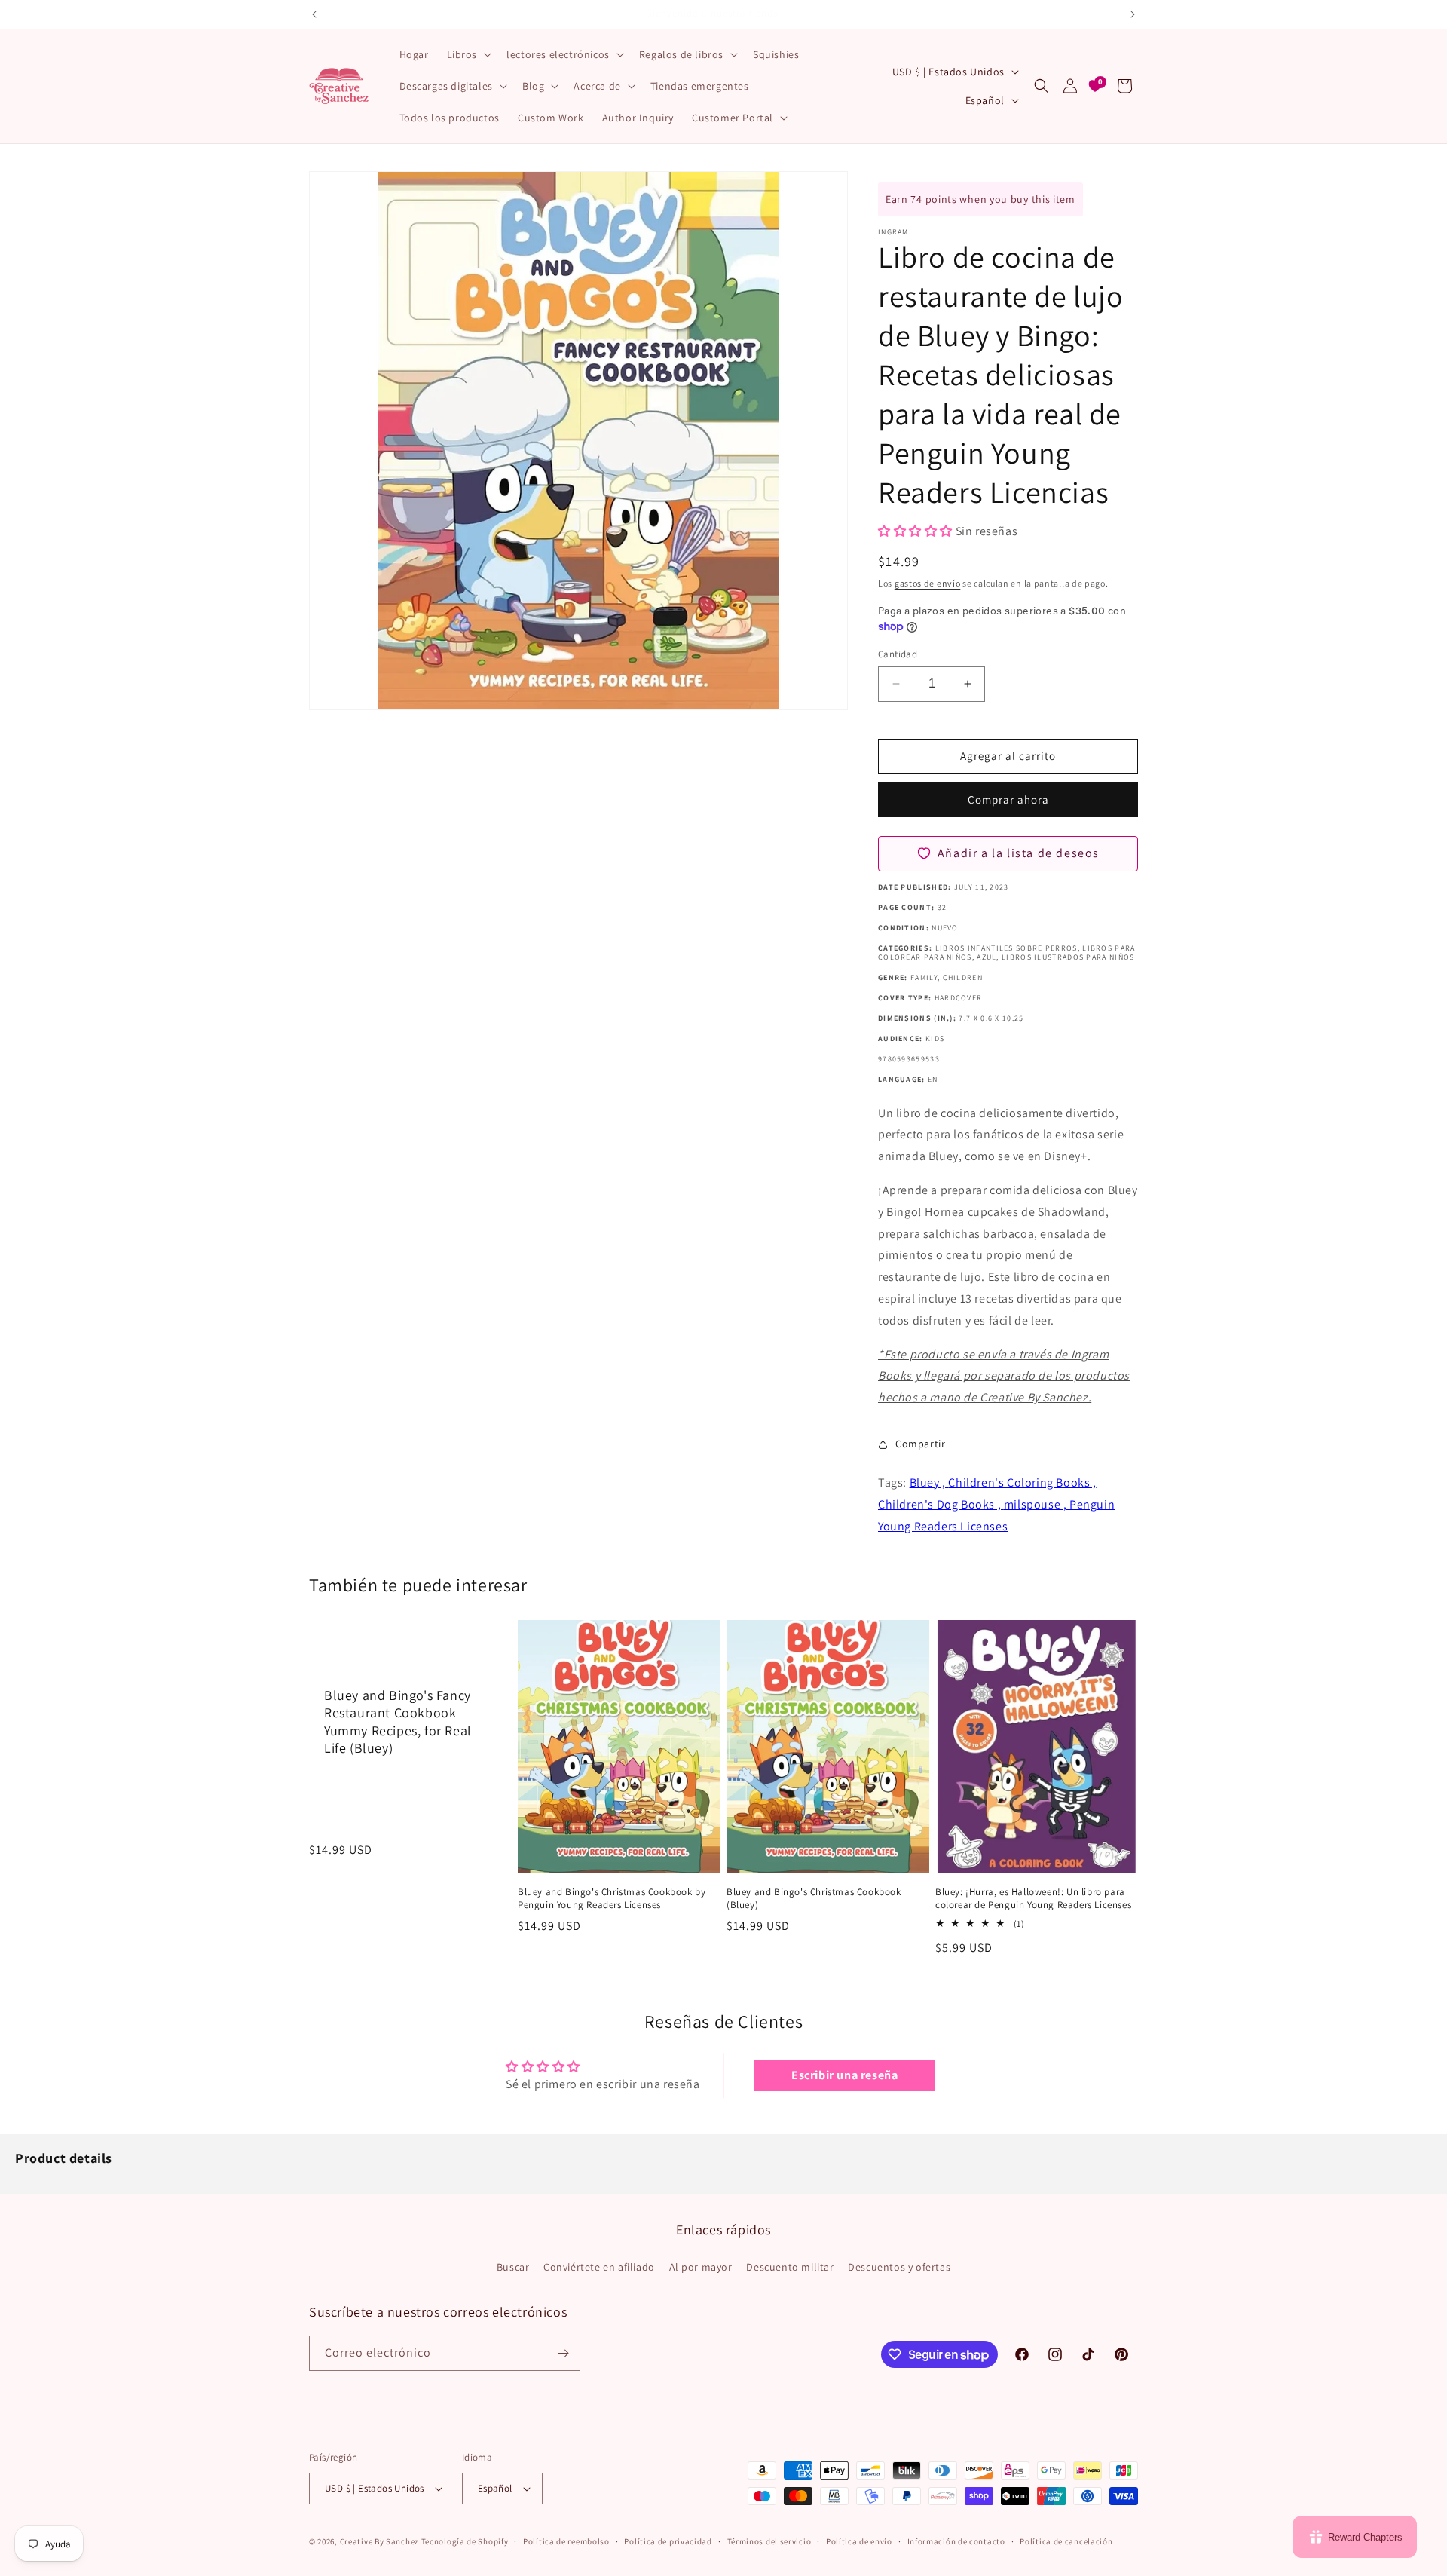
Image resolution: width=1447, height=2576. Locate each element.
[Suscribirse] (563, 2353)
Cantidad (898, 654)
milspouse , (1037, 1504)
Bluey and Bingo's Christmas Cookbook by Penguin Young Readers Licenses (612, 1899)
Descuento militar (790, 2267)
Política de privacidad (668, 2541)
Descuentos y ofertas (899, 2267)
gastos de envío (928, 583)
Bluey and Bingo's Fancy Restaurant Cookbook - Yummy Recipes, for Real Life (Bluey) (398, 1721)
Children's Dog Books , (941, 1504)
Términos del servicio (769, 2541)
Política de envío (859, 2541)
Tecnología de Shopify (465, 2541)
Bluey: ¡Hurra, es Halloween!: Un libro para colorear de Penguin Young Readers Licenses (1033, 1899)
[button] (468, 54)
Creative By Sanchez (379, 2541)
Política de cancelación (1066, 2541)
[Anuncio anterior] (314, 14)
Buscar (513, 2267)
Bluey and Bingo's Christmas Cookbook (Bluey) (814, 1899)
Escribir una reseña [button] (844, 2075)
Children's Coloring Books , (1022, 1483)
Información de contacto (956, 2541)
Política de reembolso (566, 2541)
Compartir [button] (920, 1444)
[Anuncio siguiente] (1133, 14)
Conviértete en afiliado (599, 2267)
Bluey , (929, 1483)
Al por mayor (701, 2267)
